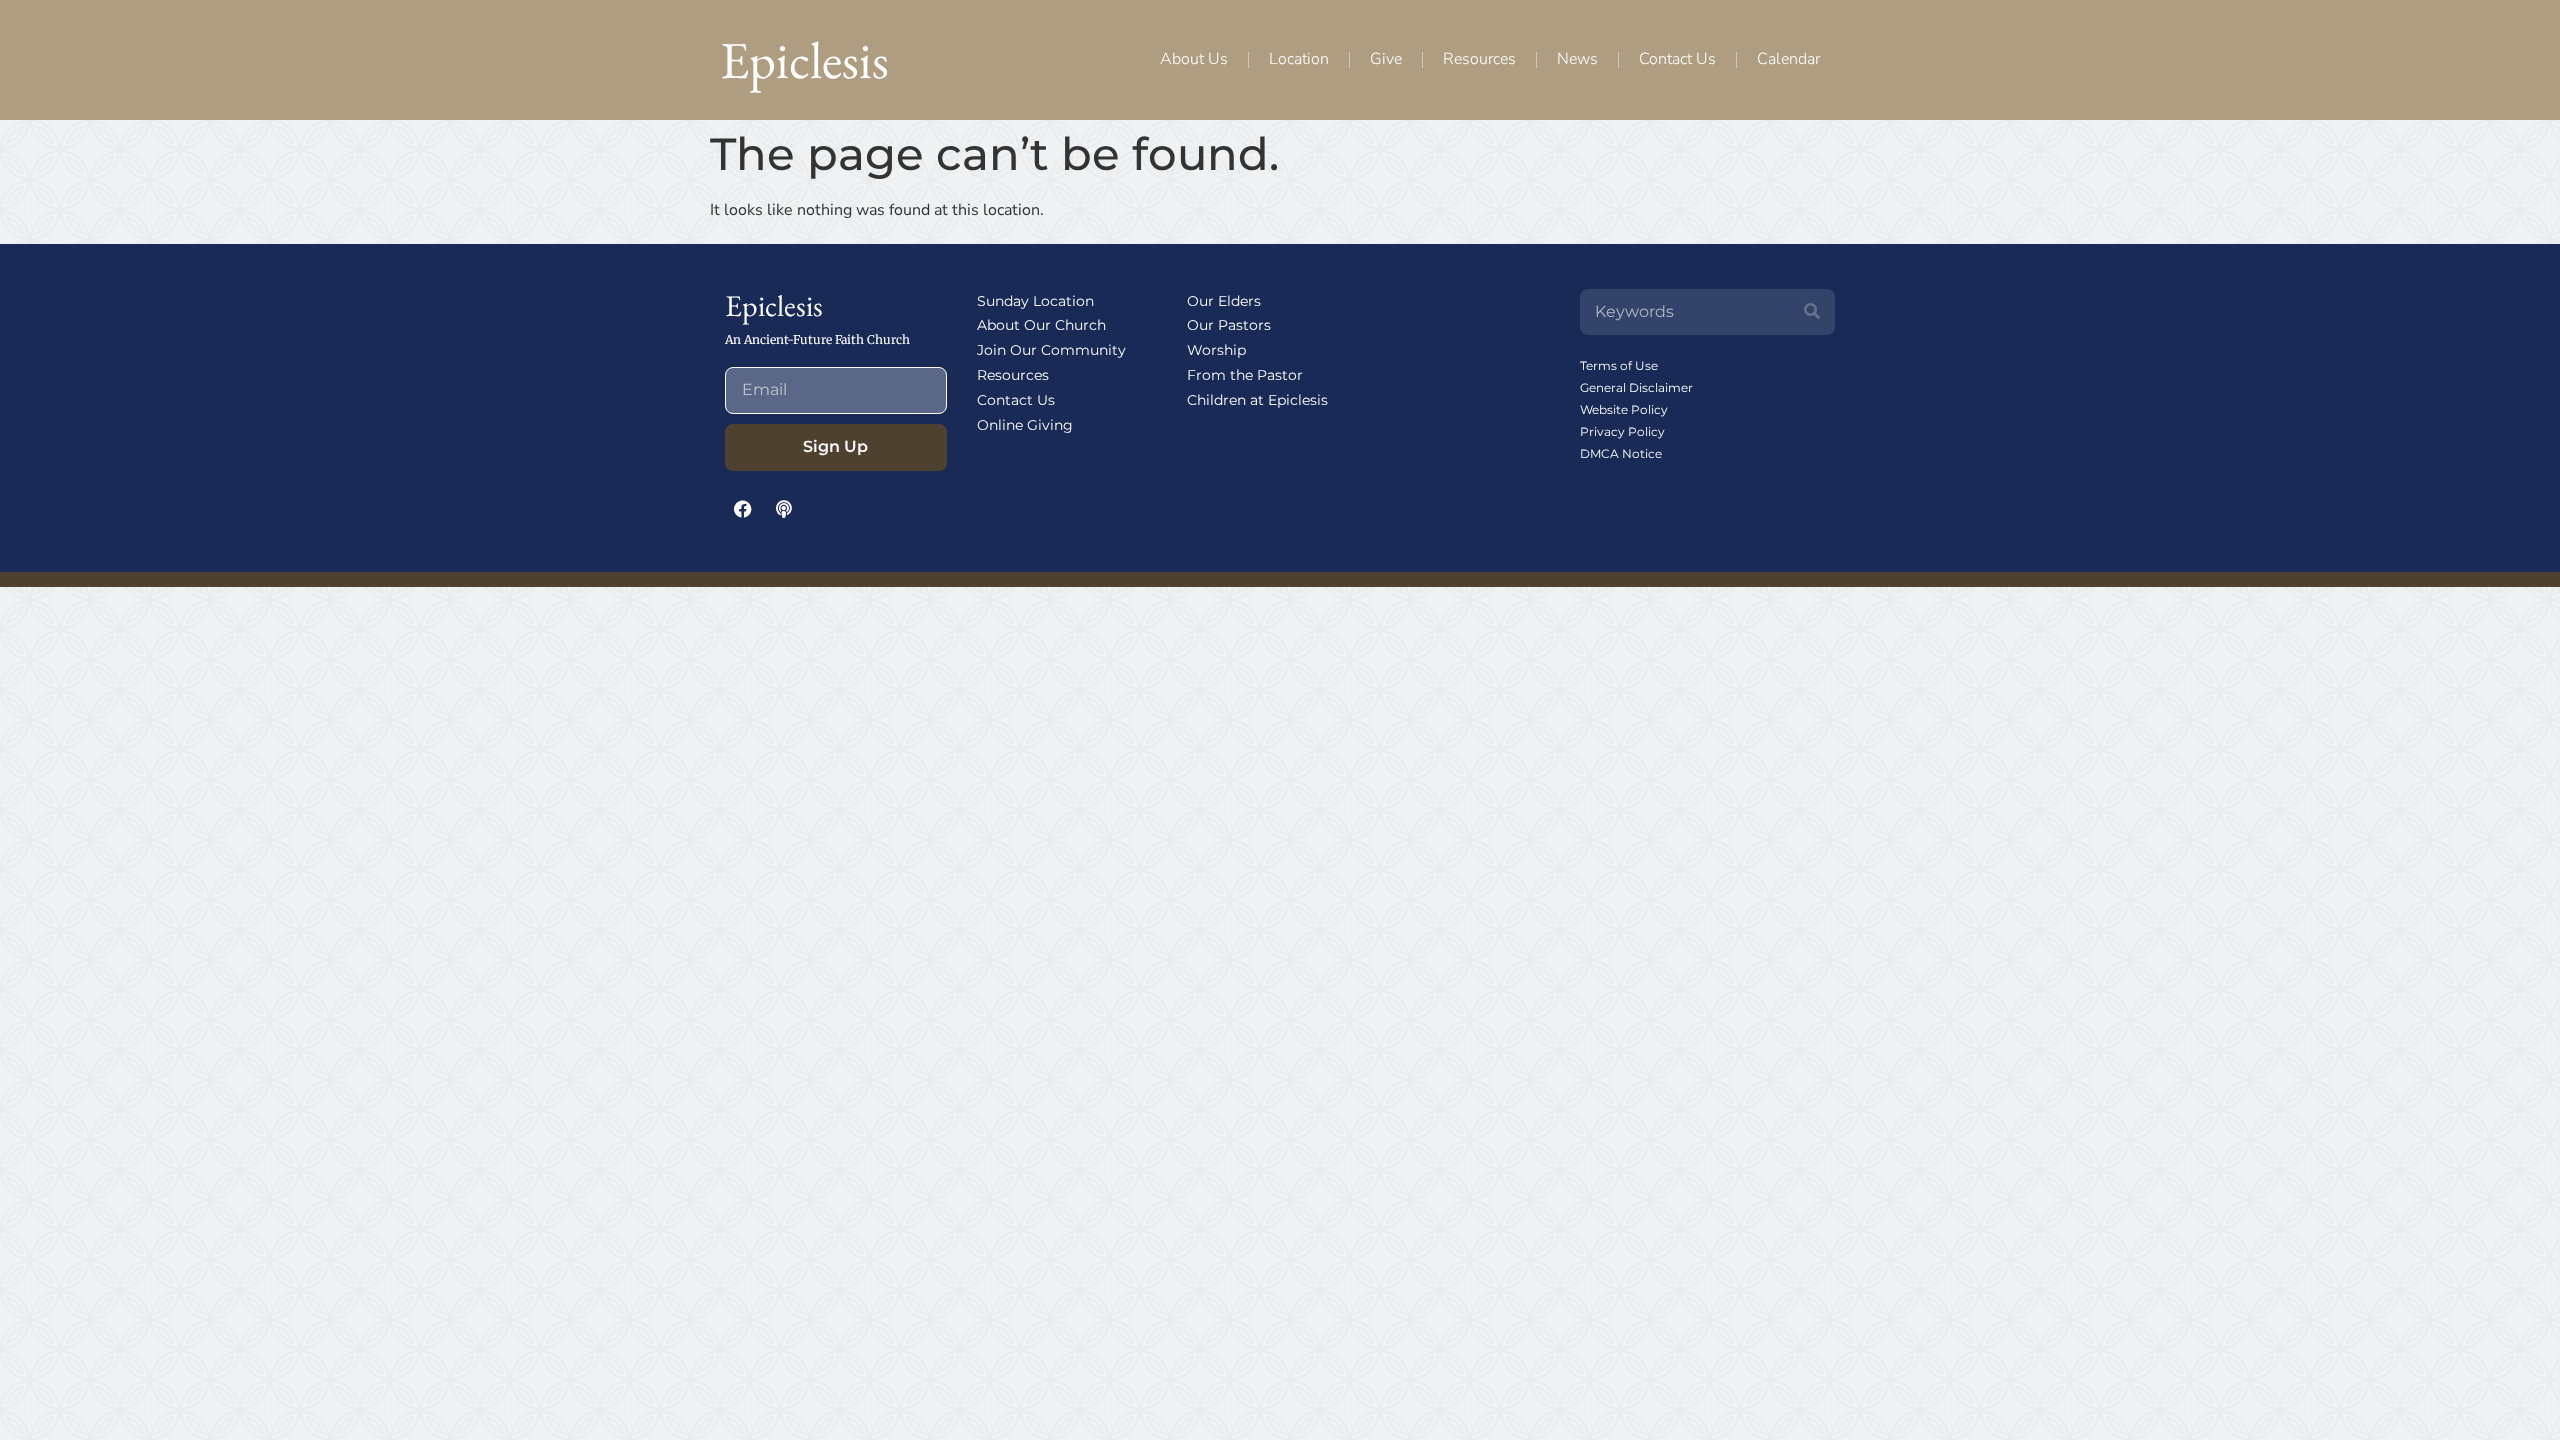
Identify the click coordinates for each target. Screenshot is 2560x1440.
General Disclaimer (1636, 387)
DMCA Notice (1621, 453)
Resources (1479, 59)
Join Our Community (1051, 350)
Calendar (1788, 59)
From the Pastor (1245, 375)
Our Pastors (1229, 325)
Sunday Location (1035, 301)
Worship (1216, 350)
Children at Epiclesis (1257, 400)
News (1577, 59)
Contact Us (1677, 59)
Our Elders (1224, 301)
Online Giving (1025, 425)
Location (1299, 59)
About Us (1194, 59)
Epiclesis (804, 59)
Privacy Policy (1622, 431)
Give (1386, 59)
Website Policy (1624, 409)
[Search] (1812, 312)
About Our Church (1041, 325)
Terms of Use (1619, 365)
